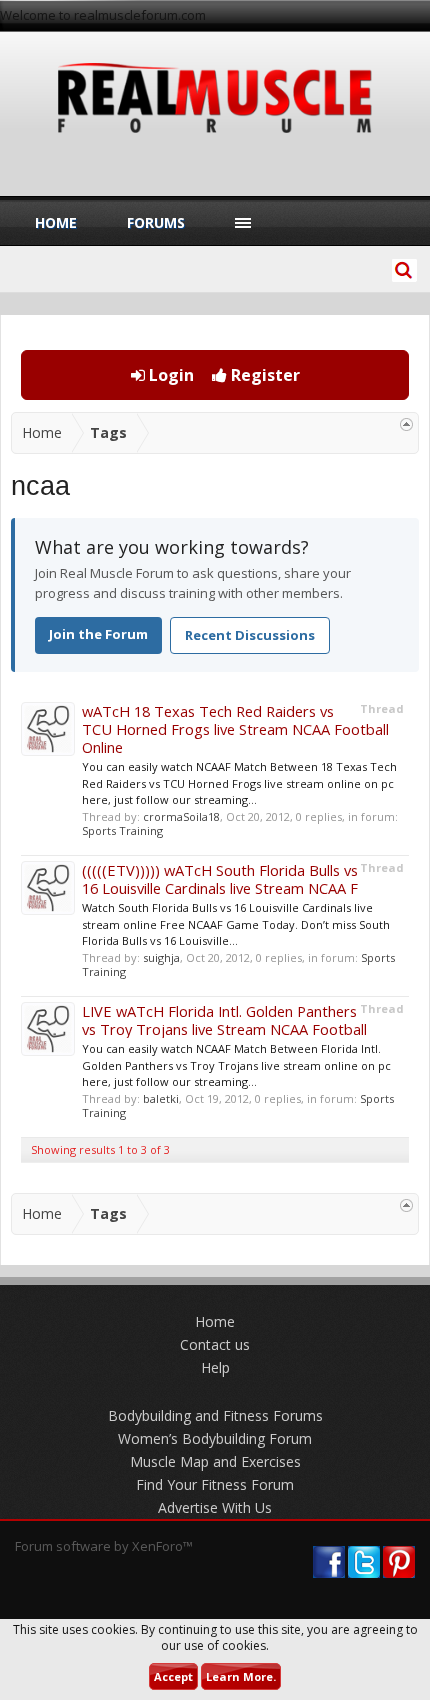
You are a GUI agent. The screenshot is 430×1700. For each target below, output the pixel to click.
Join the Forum (98, 634)
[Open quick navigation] (406, 424)
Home (56, 222)
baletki (161, 1098)
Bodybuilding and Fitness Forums (215, 1415)
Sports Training (122, 830)
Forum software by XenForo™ (104, 1546)
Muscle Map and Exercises (215, 1461)
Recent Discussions (250, 635)
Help (215, 1367)
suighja (161, 957)
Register (263, 375)
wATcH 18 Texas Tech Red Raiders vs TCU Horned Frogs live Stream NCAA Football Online (235, 729)
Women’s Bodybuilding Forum (215, 1438)
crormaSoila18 (181, 816)
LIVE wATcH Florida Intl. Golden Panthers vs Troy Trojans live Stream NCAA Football (224, 1020)
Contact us (215, 1344)
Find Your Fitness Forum (215, 1484)
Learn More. (241, 1676)
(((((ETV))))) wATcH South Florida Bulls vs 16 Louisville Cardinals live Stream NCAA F (220, 879)
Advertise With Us (215, 1507)
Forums (156, 222)
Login (169, 375)
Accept (173, 1676)
